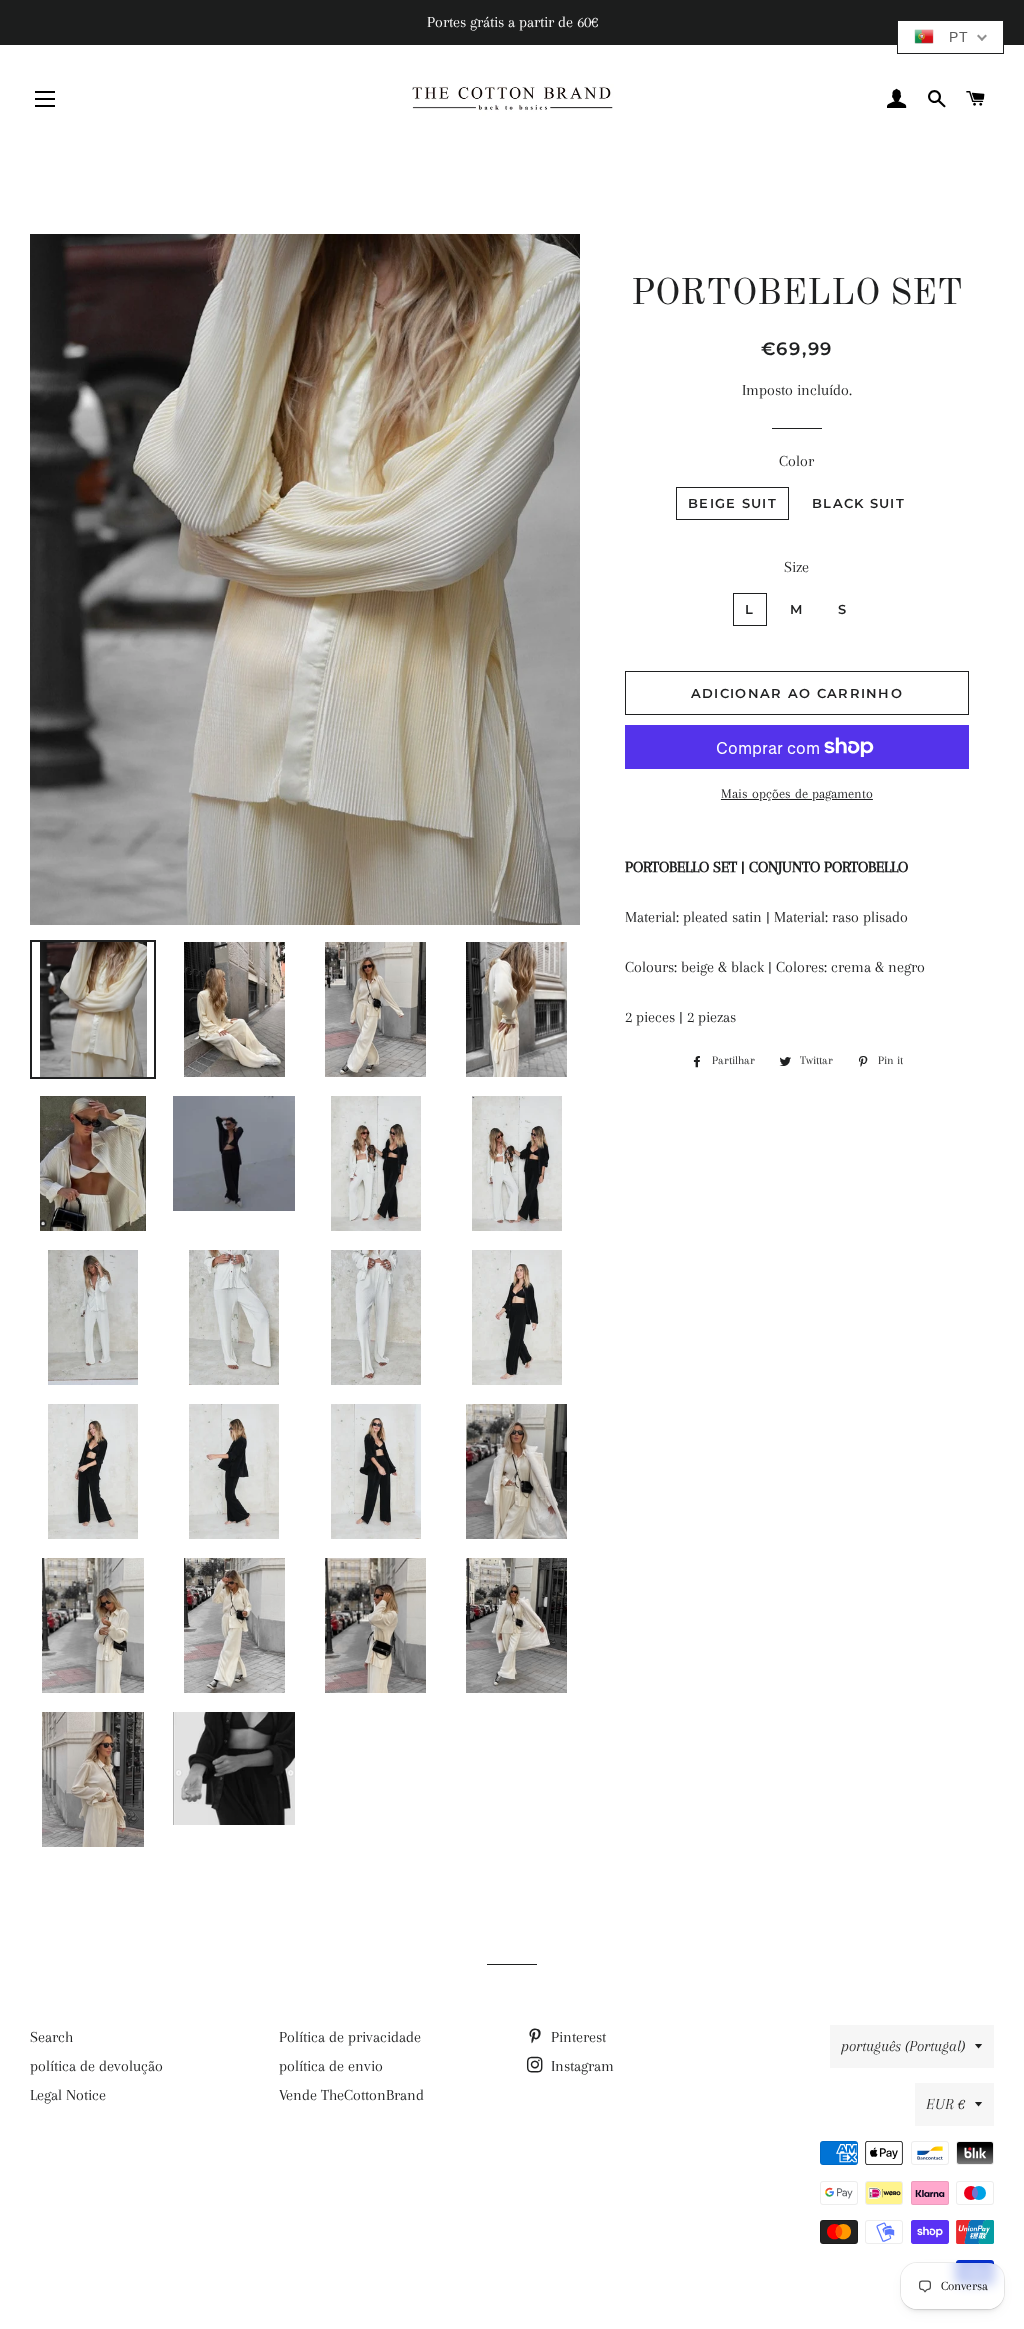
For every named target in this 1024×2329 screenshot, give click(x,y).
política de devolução (96, 2066)
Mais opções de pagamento (797, 793)
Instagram (580, 2066)
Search (51, 2037)
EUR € (945, 2104)
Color (796, 461)
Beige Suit (732, 503)
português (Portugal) (903, 2046)
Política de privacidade (350, 2037)
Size (796, 567)
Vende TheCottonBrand (351, 2095)
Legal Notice (68, 2095)
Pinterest (576, 2037)
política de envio (331, 2066)
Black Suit (858, 503)
